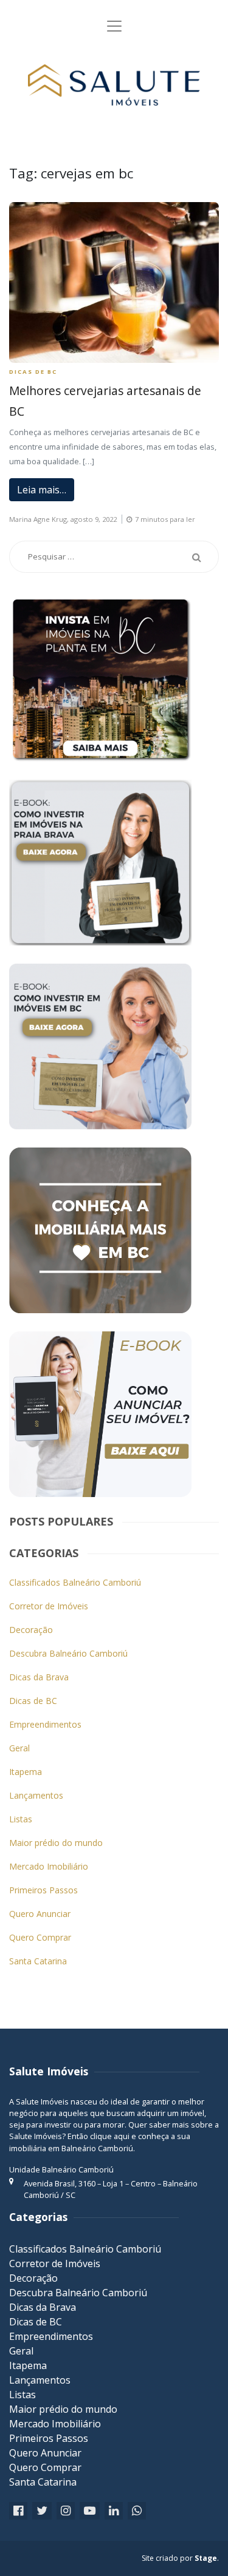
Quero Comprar (40, 1937)
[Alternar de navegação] (114, 26)
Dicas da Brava (39, 1677)
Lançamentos (36, 1795)
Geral (19, 1748)
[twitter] (42, 2511)
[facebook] (18, 2511)
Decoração (31, 1630)
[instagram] (66, 2511)
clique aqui (110, 2136)
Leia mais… (42, 490)
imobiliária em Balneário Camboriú (71, 2148)
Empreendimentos (45, 1724)
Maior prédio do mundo (56, 1843)
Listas (21, 1819)
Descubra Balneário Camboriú (68, 1653)
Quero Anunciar (40, 1914)
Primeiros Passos (43, 1890)
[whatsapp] (137, 2511)
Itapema (26, 1772)
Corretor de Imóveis (49, 1606)
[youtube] (90, 2511)
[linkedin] (114, 2511)
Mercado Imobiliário (49, 1866)
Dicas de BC (33, 372)
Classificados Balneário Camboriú (75, 1582)
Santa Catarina (38, 1961)
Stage (206, 2558)
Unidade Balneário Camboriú (61, 2169)
